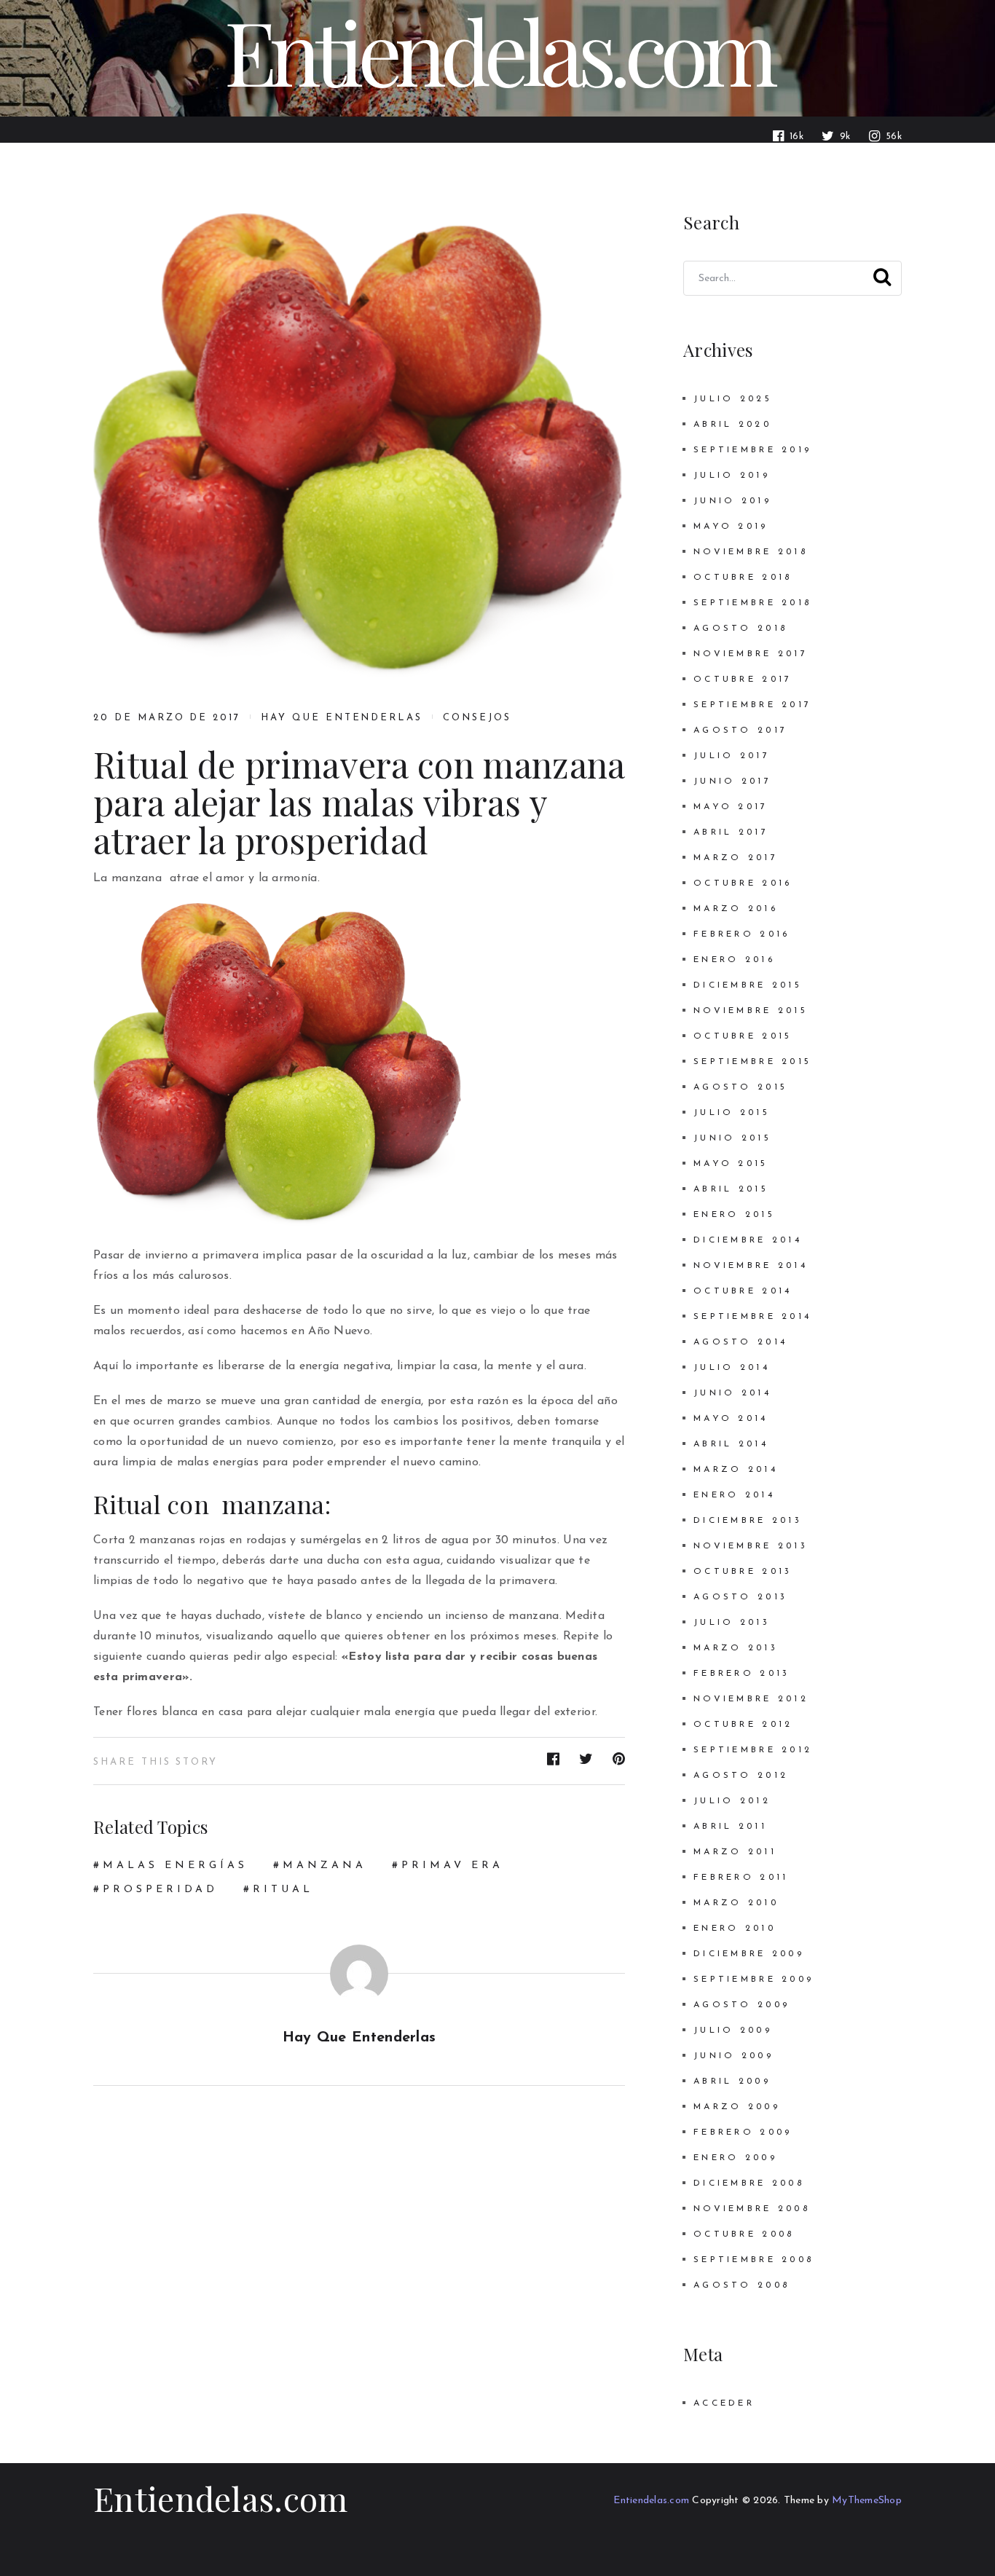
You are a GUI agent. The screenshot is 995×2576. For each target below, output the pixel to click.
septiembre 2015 (752, 1062)
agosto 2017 (740, 730)
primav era (452, 1866)
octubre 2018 (743, 578)
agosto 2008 (742, 2285)
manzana (325, 1866)
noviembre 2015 (751, 1011)
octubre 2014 (743, 1291)
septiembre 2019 (752, 450)
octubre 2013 (743, 1572)
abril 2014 (731, 1444)
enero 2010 (735, 1929)
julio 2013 (732, 1623)
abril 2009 (732, 2081)
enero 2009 (735, 2158)
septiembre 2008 (754, 2260)
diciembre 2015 (748, 985)
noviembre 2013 (751, 1546)
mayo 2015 (731, 1164)
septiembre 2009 (754, 1980)
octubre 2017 (743, 680)
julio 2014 (732, 1368)
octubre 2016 (743, 883)
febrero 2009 (743, 2132)
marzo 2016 (736, 909)
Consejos (477, 718)
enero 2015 (734, 1215)
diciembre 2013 (748, 1521)
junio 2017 (732, 781)
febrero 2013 (742, 1674)
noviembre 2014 (751, 1266)
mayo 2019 (731, 527)
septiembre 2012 (753, 1750)
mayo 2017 (731, 807)
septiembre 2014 (752, 1317)
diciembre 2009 (749, 1954)
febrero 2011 (741, 1878)
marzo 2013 (736, 1648)
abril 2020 (732, 425)
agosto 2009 (742, 2005)
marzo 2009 (737, 2107)
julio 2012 (732, 1801)
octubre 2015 (743, 1036)
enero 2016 (734, 960)
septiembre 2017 (752, 705)
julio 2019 (732, 476)
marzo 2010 (736, 1903)
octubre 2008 (744, 2234)
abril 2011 (730, 1827)
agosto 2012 (741, 1776)
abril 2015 (731, 1189)
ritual (283, 1890)
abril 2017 (731, 832)
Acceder (724, 2403)
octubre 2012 (743, 1725)
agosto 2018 (740, 629)
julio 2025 (733, 399)
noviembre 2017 (751, 654)
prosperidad (160, 1890)
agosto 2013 (740, 1597)
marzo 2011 (735, 1852)
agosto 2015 (740, 1087)
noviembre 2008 (752, 2209)
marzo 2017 (736, 858)
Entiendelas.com (221, 2498)
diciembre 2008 (749, 2183)
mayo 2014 (731, 1419)
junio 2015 (732, 1138)
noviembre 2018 (751, 552)
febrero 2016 (742, 934)
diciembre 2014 (748, 1240)
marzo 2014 (736, 1470)
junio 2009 (734, 2056)
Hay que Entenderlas (342, 718)
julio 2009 (733, 2031)
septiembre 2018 (752, 603)
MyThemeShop (867, 2501)
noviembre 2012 (751, 1699)
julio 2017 (732, 756)
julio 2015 (732, 1113)
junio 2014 (732, 1393)
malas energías (175, 1866)
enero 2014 (734, 1495)
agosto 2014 (740, 1342)
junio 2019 (732, 501)
